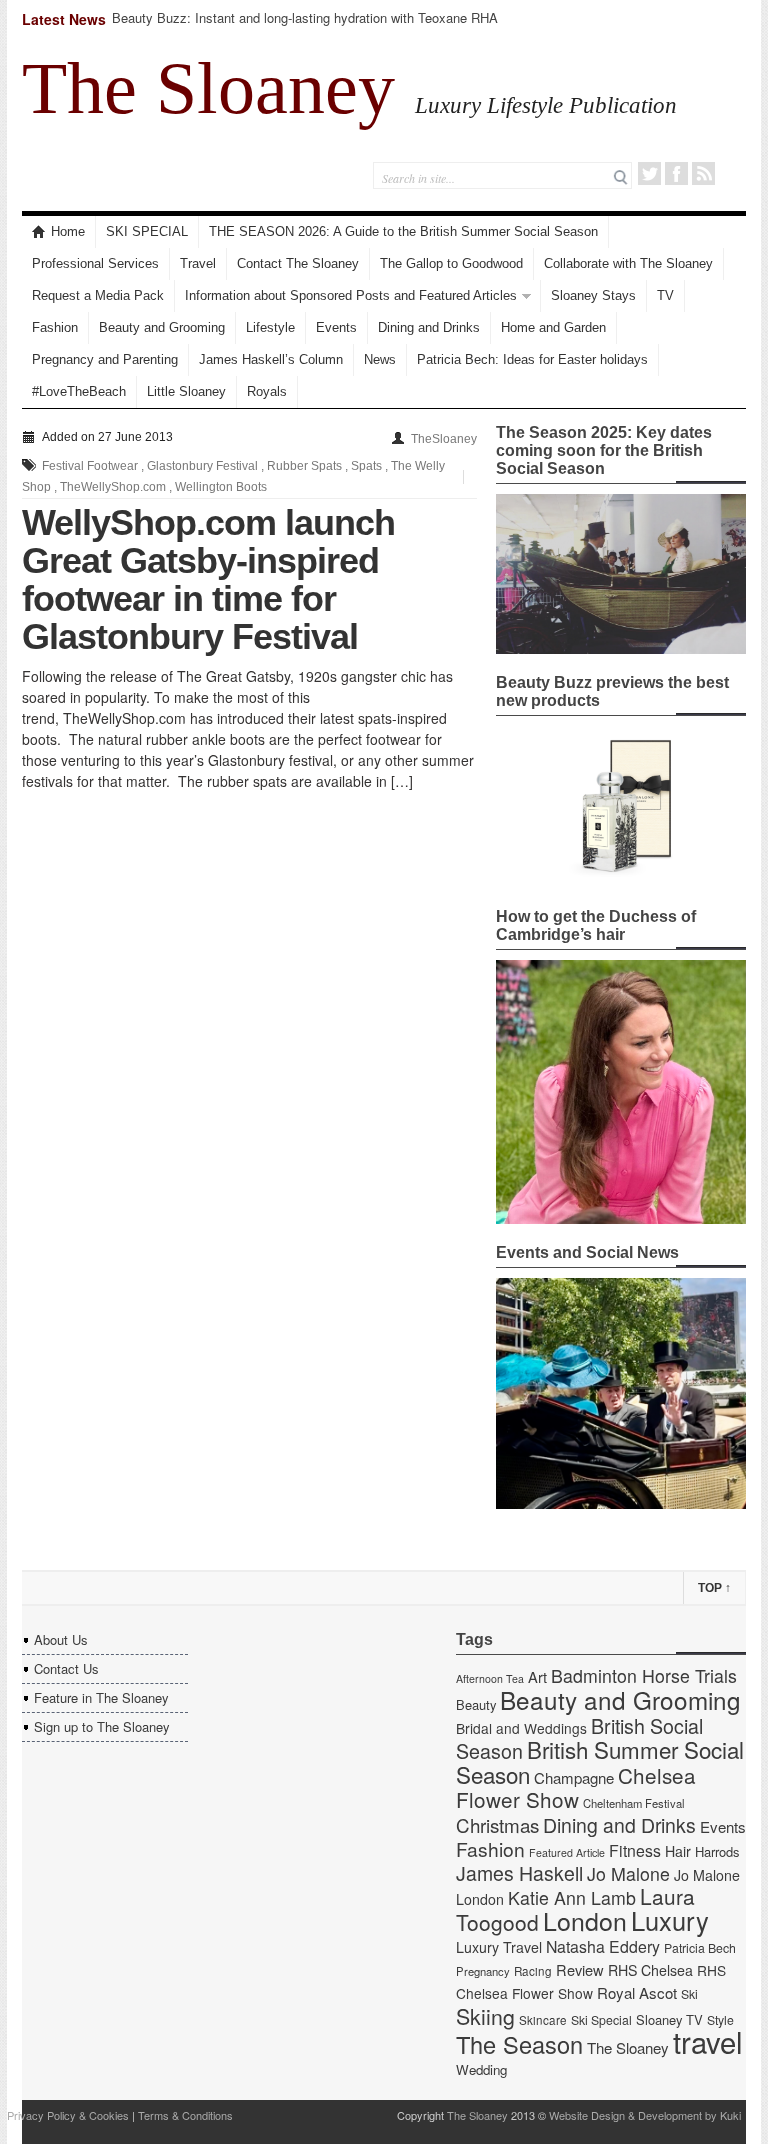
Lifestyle (270, 327)
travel (708, 2041)
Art (537, 1676)
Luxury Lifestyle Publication (546, 105)
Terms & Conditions (185, 2115)
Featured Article (567, 1852)
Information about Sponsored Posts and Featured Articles (351, 295)
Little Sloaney (186, 391)
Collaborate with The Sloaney (628, 263)
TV (665, 295)
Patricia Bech (700, 1948)
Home (68, 231)
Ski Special (601, 2020)
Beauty (476, 1704)
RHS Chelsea (650, 1970)
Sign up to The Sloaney (102, 1726)
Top (714, 1588)
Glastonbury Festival (202, 466)
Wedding (481, 2069)
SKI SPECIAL (147, 231)
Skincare (543, 2020)
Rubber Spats (304, 466)
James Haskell (519, 1873)
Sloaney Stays (593, 295)
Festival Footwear (90, 466)
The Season (519, 2044)
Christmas (497, 1824)
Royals (267, 391)
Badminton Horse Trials (644, 1675)
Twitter (649, 173)
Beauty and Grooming (162, 327)
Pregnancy (483, 1971)
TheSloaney (444, 439)
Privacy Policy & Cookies (68, 2115)
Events (336, 327)
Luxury (670, 1920)
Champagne (574, 1777)
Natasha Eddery (603, 1946)
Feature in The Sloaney (101, 1697)
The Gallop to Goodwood (451, 263)
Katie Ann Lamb (572, 1897)
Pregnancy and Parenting (105, 359)
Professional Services (95, 263)
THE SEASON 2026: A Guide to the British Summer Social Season (403, 231)
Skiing (485, 2015)
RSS (703, 173)
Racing (533, 1971)
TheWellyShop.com (113, 487)
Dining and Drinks (429, 327)
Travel (198, 263)
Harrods (717, 1851)
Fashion (55, 327)
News (380, 359)
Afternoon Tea (490, 1678)
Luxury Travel (499, 1947)
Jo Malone (628, 1873)
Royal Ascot (637, 1992)
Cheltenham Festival (634, 1803)
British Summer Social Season (600, 1761)
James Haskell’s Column (271, 359)
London (585, 1920)
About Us (61, 1639)
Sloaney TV (669, 2019)
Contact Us (66, 1668)
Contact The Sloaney (298, 263)
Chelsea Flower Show (576, 1787)
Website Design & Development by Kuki (645, 2115)
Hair (678, 1851)
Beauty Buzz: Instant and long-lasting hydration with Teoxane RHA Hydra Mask (305, 26)
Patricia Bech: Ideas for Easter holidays (532, 359)
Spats (366, 466)
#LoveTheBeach (79, 391)
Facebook (676, 173)
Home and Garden (553, 327)
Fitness (635, 1850)
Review (580, 1969)
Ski (689, 1994)
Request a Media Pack (98, 295)
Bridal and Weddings (521, 1728)
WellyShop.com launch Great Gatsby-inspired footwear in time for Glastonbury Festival (208, 579)
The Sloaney (208, 88)
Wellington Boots (221, 487)
